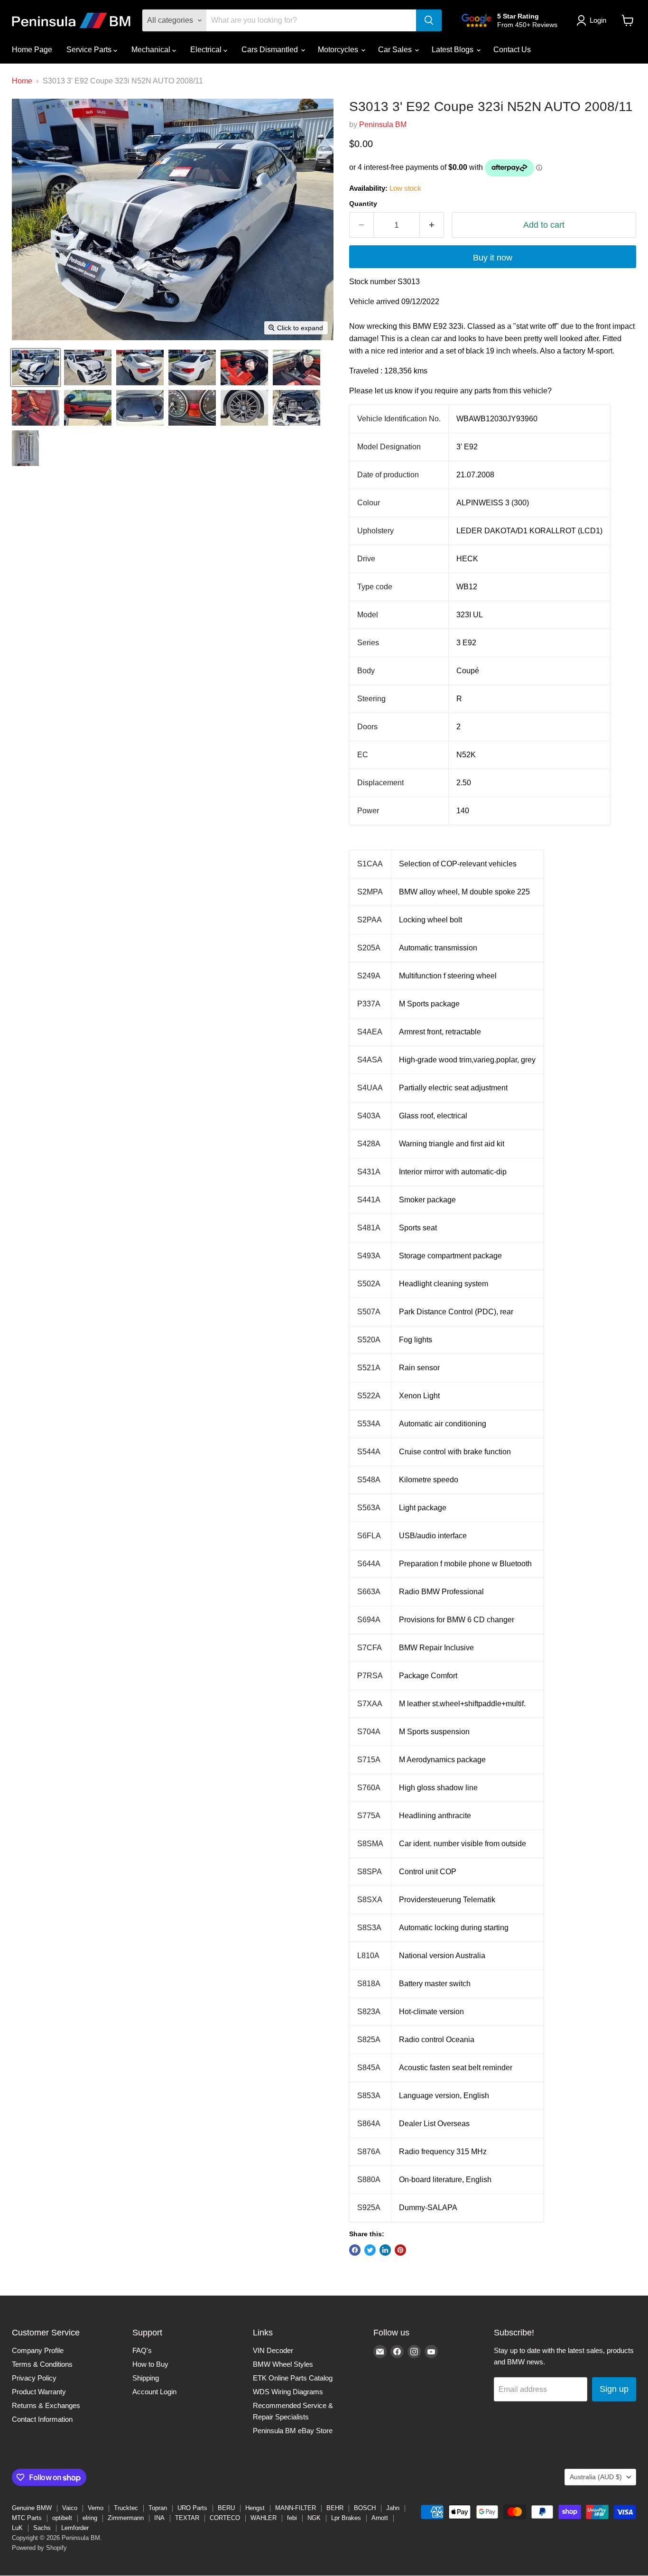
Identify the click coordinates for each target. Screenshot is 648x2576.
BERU (226, 2508)
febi (292, 2518)
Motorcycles (339, 50)
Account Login (154, 2392)
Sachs (42, 2528)
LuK (17, 2528)
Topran (158, 2508)
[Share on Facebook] (355, 2250)
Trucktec (126, 2508)
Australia (596, 2477)
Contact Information (42, 2419)
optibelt (62, 2518)
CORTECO (225, 2518)
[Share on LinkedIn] (385, 2250)
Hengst (255, 2508)
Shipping (146, 2378)
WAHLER (264, 2518)
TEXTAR (187, 2518)
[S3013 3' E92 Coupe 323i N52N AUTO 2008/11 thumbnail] (36, 367)
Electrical (207, 50)
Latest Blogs (454, 50)
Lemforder (75, 2528)
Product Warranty (39, 2392)
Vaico (70, 2508)
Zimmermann (126, 2518)
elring (90, 2518)
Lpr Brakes (346, 2518)
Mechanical (152, 50)
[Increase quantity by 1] (432, 225)
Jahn (393, 2508)
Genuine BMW (32, 2508)
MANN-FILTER (296, 2508)
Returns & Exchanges (46, 2405)
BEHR (335, 2508)
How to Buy (150, 2364)
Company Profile (38, 2350)
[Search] (429, 20)
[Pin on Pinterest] (400, 2250)
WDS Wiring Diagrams (288, 2392)
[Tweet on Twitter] (370, 2250)
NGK (314, 2518)
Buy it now (493, 258)
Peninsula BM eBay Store (293, 2431)
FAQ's (142, 2350)
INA (159, 2518)
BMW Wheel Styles (283, 2364)
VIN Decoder (273, 2350)
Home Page (32, 50)
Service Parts (90, 50)
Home (22, 81)
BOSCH (365, 2508)
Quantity (363, 204)
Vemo (96, 2508)
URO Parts (192, 2508)
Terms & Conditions (42, 2364)
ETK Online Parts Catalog (293, 2378)
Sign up (614, 2389)
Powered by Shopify (39, 2548)
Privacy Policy (34, 2378)
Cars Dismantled (271, 50)
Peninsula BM (383, 125)
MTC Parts (27, 2518)
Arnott (380, 2518)
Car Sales (396, 50)
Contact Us (512, 50)
